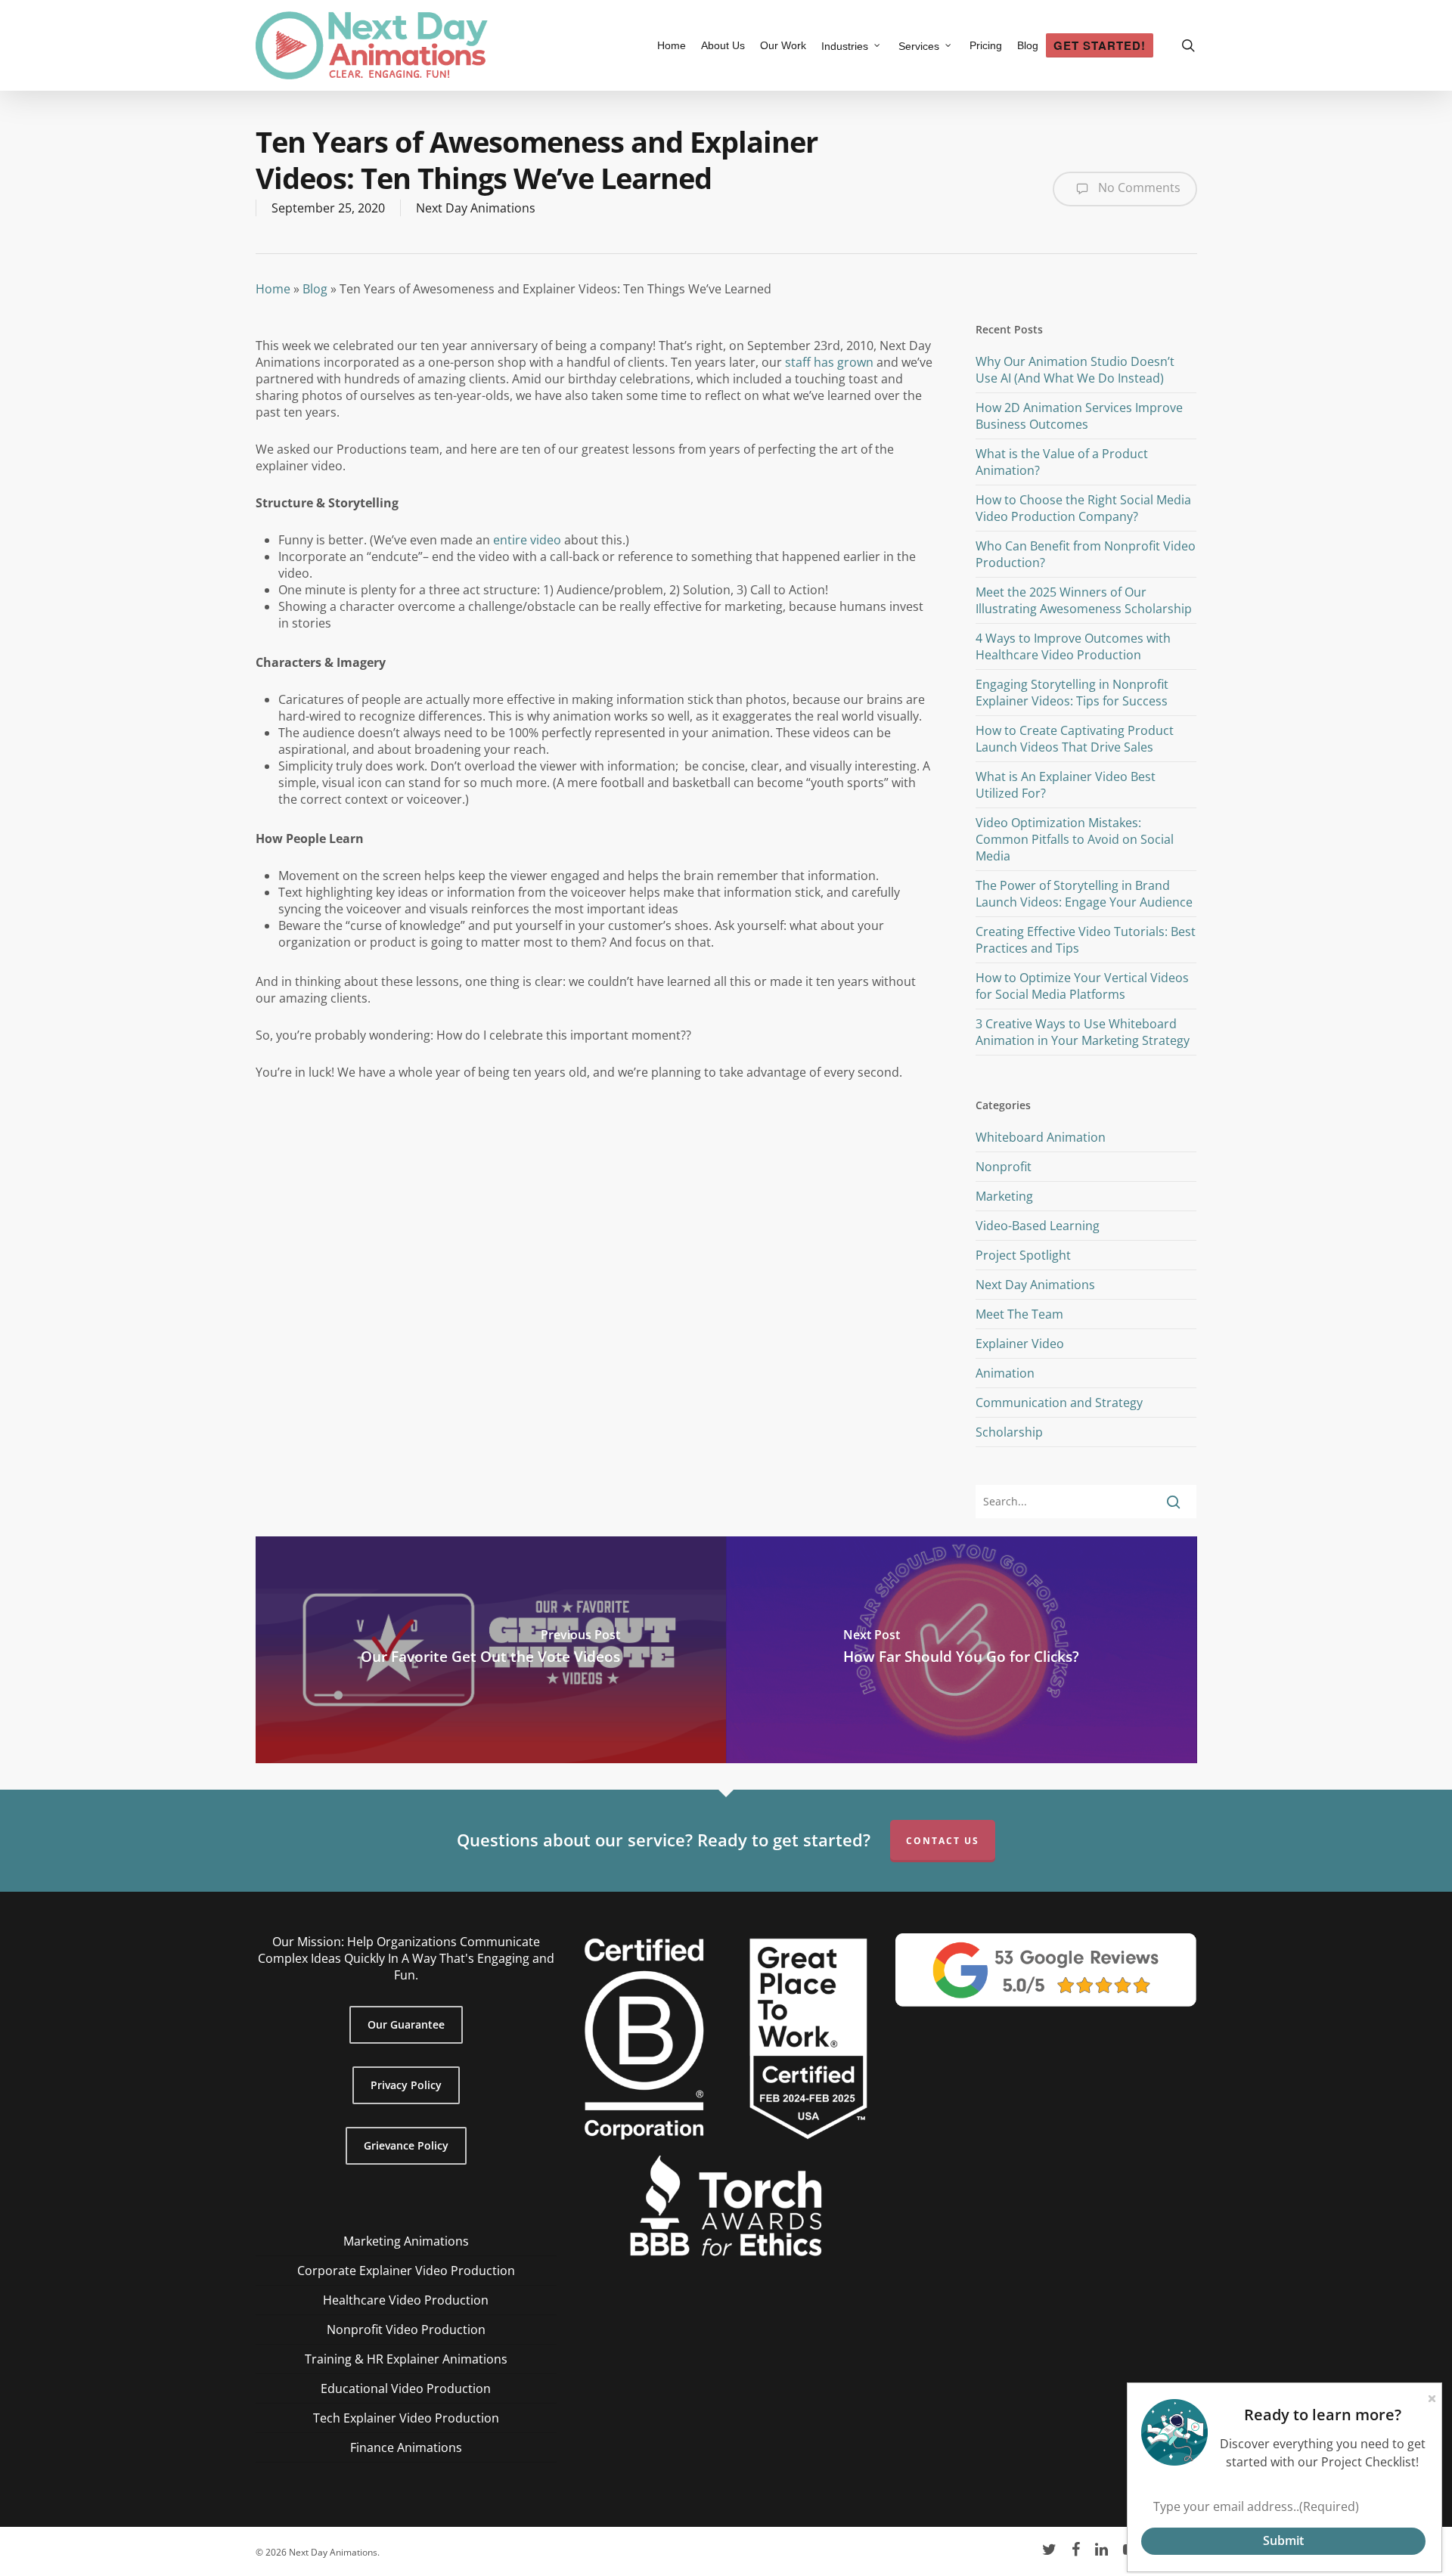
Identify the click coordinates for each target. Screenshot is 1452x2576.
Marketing (1004, 1196)
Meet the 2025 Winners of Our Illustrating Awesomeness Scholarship (1084, 600)
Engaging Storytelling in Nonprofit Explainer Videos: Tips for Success (1072, 693)
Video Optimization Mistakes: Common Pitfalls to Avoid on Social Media (1075, 839)
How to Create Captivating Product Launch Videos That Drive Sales (1075, 739)
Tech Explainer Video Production (406, 2418)
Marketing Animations (406, 2241)
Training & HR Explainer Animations (406, 2359)
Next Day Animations (476, 208)
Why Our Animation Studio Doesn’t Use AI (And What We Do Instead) (1075, 370)
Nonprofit (1004, 1167)
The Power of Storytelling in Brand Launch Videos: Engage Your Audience (1084, 894)
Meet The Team (1019, 1314)
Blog (315, 289)
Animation (1005, 1373)
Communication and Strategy (1059, 1403)
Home (273, 289)
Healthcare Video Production (406, 2300)
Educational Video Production (406, 2388)
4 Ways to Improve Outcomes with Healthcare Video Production (1073, 646)
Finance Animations (406, 2447)
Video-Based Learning (1038, 1226)
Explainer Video (1020, 1344)
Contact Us (943, 1841)
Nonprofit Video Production (406, 2330)
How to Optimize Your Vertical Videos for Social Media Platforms (1082, 986)
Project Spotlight (1023, 1255)
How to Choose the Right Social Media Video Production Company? (1083, 508)
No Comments (1138, 188)
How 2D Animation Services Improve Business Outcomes (1079, 416)
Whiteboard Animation (1041, 1137)
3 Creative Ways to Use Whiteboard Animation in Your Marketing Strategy (1083, 1032)
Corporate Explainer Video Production (406, 2271)
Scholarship (1009, 1432)
